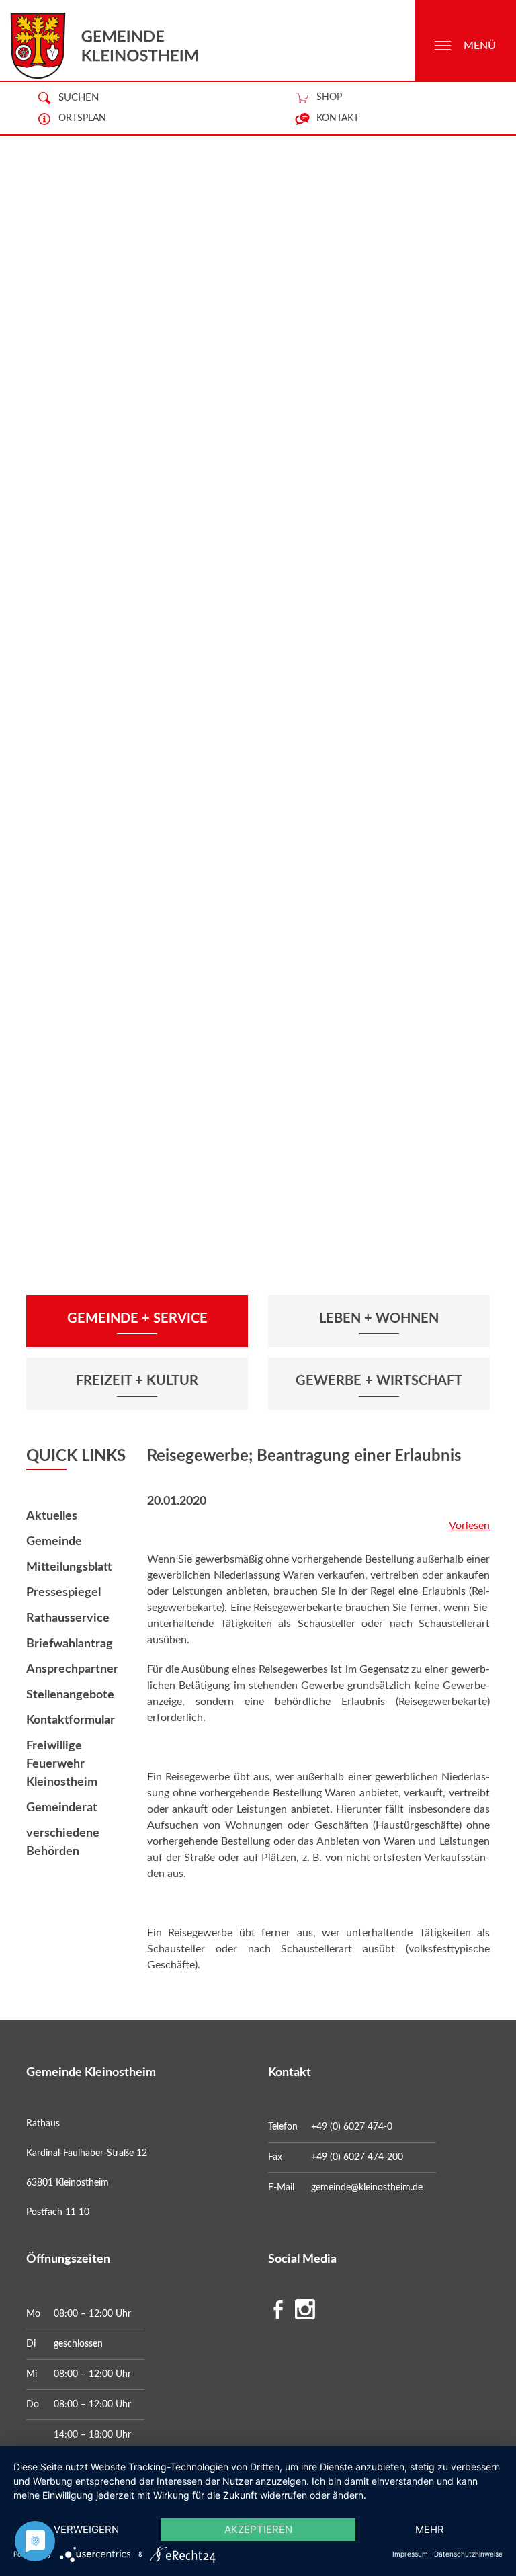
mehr (430, 2529)
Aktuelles (52, 1516)
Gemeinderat (62, 1808)
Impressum (410, 2554)
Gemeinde (54, 1542)
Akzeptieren (258, 2529)
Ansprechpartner (72, 1669)
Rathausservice (68, 1618)
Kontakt (338, 118)
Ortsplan (82, 118)
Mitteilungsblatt (69, 1567)
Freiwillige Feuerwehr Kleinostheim (62, 1764)
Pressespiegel (63, 1593)
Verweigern (86, 2529)
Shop (329, 97)
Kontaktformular (71, 1720)
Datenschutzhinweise (468, 2554)
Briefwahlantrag (70, 1644)
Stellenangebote (70, 1695)
